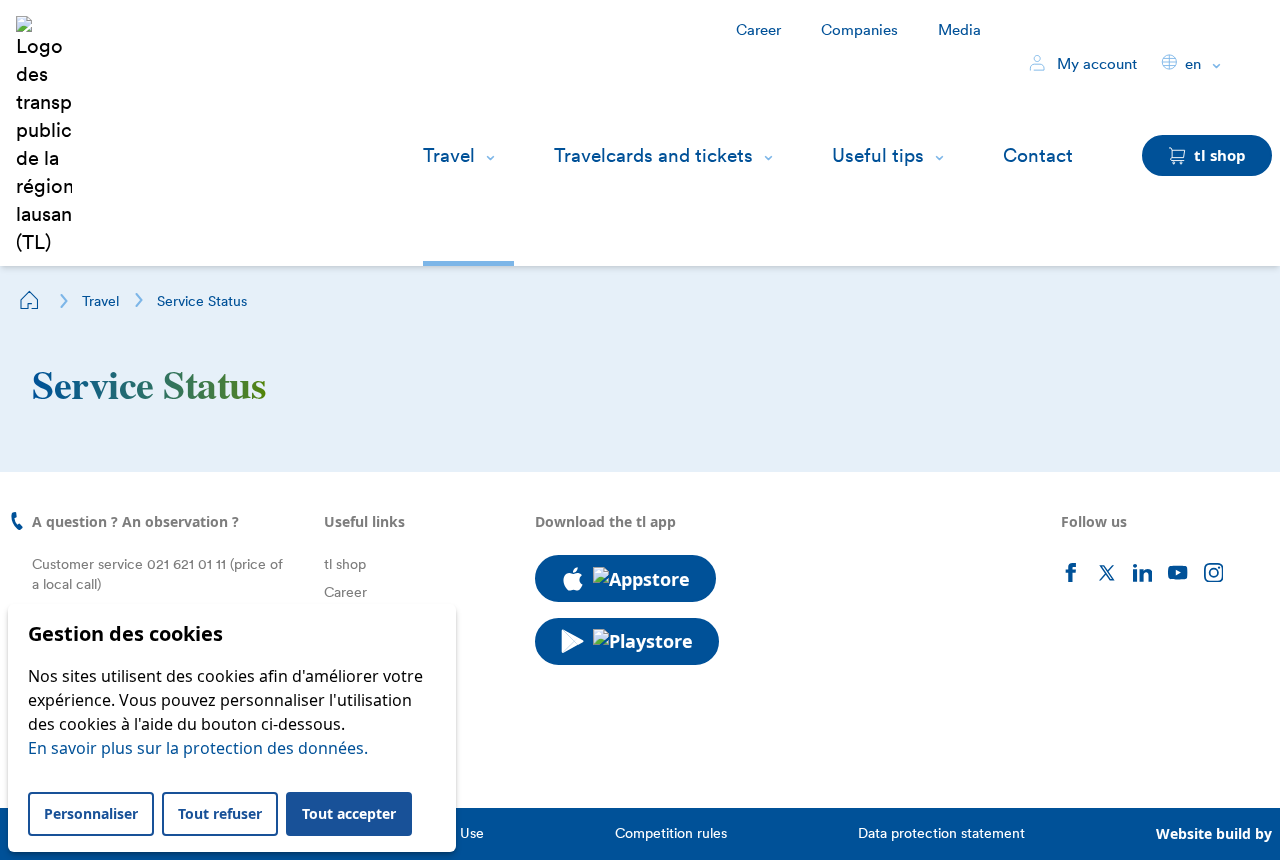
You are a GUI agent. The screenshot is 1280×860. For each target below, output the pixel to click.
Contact (1038, 155)
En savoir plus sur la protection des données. (198, 748)
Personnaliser (91, 813)
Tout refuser (220, 813)
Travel (449, 155)
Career (758, 30)
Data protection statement (941, 833)
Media (959, 30)
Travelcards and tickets (653, 155)
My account (1095, 64)
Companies (859, 30)
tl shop (345, 564)
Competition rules (671, 833)
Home (30, 300)
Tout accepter (349, 813)
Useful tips (878, 155)
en (1193, 64)
